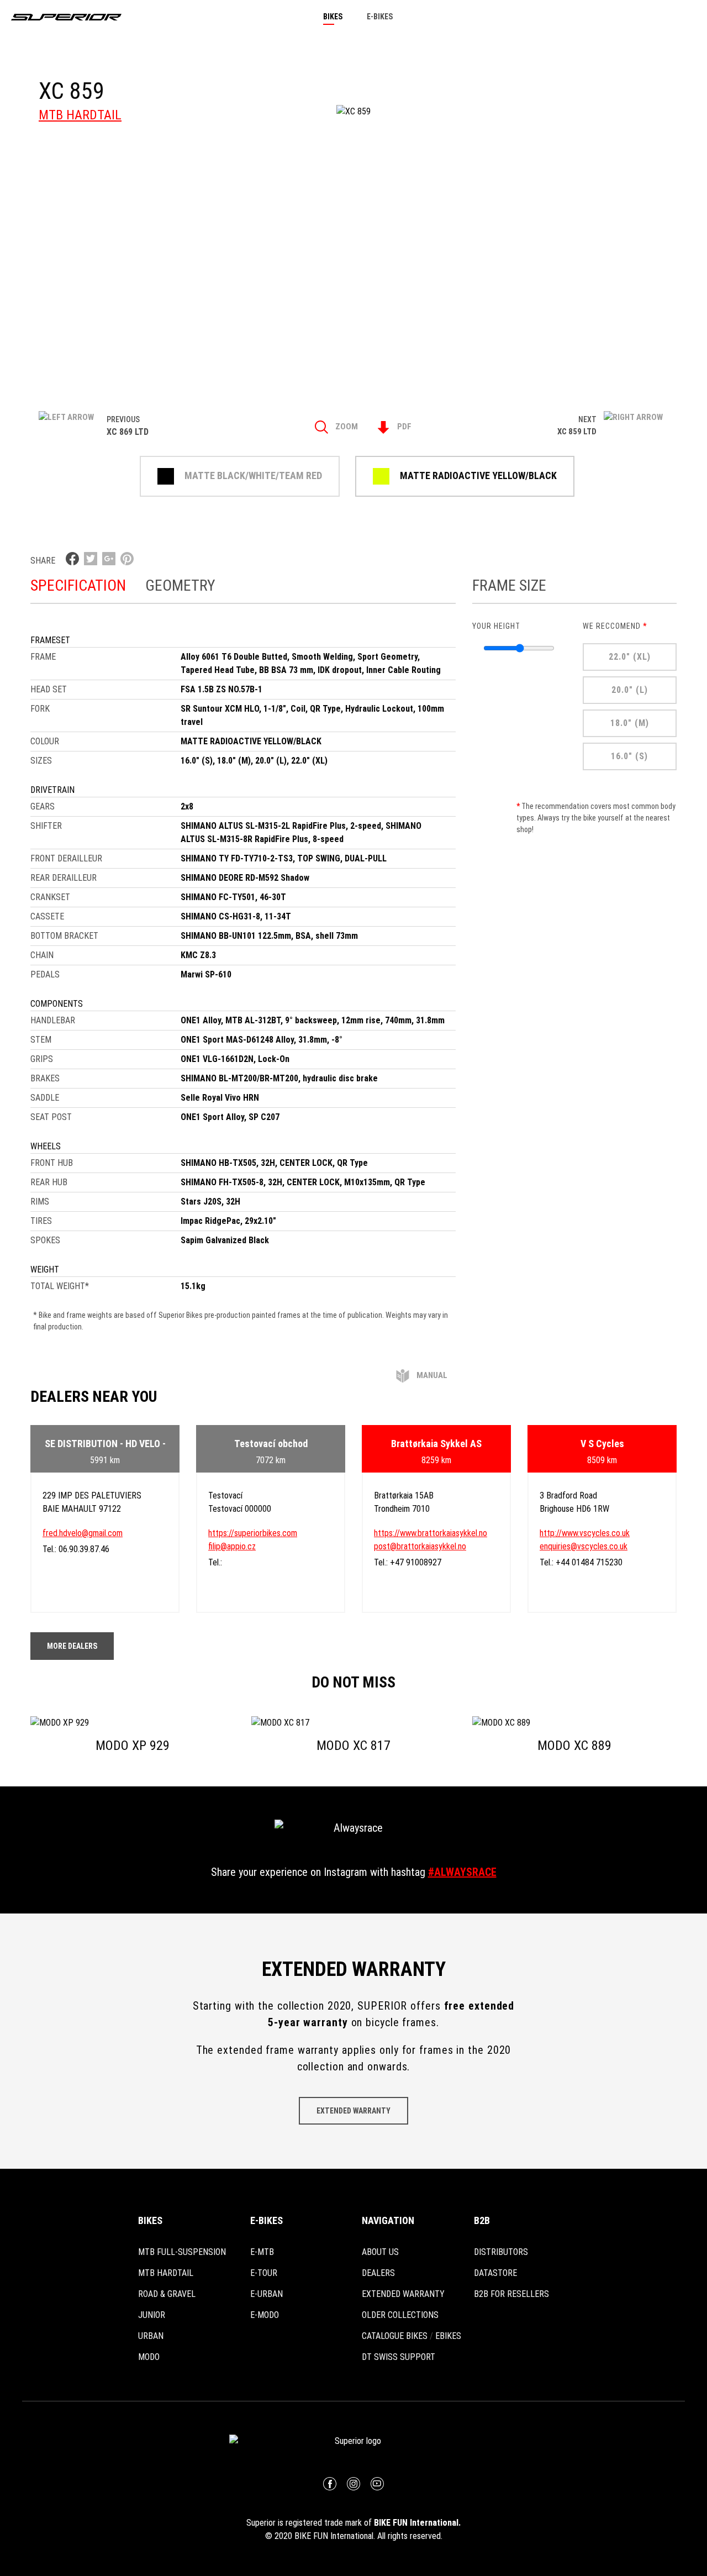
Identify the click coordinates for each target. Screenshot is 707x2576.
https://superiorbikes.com (253, 1533)
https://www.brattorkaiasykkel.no (431, 1533)
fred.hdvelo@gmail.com (83, 1533)
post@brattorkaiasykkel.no (420, 1546)
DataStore (495, 2273)
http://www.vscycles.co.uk (585, 1533)
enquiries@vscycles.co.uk (584, 1546)
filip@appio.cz (232, 1546)
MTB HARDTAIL (80, 115)
